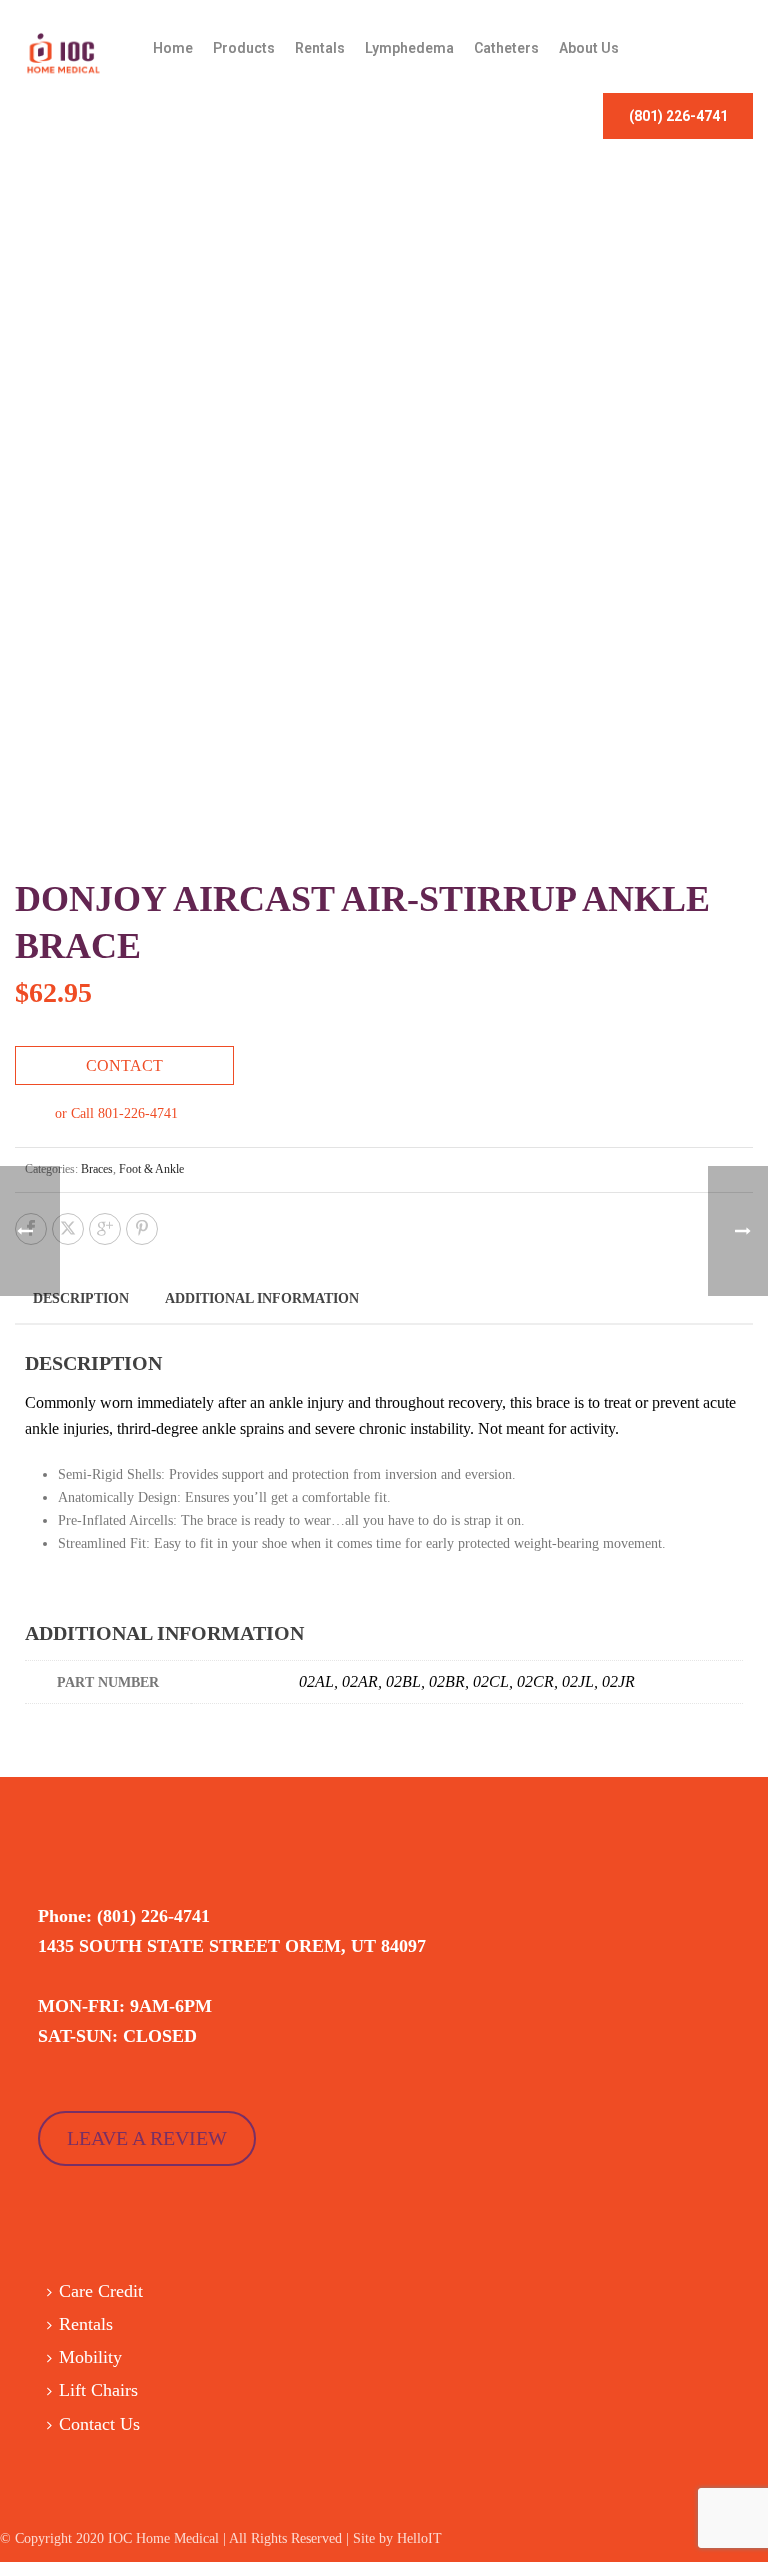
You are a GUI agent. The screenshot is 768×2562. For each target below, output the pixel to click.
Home (173, 48)
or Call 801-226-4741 (116, 1113)
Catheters (506, 48)
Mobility (90, 2357)
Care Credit (101, 2291)
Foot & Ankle (151, 1169)
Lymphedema (409, 48)
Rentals (320, 48)
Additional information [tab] (262, 1298)
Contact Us (99, 2424)
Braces (97, 1169)
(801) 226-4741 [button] (678, 116)
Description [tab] (81, 1298)
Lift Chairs (98, 2390)
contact (124, 1065)
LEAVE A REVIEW (147, 2138)
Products (244, 48)
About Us (589, 48)
